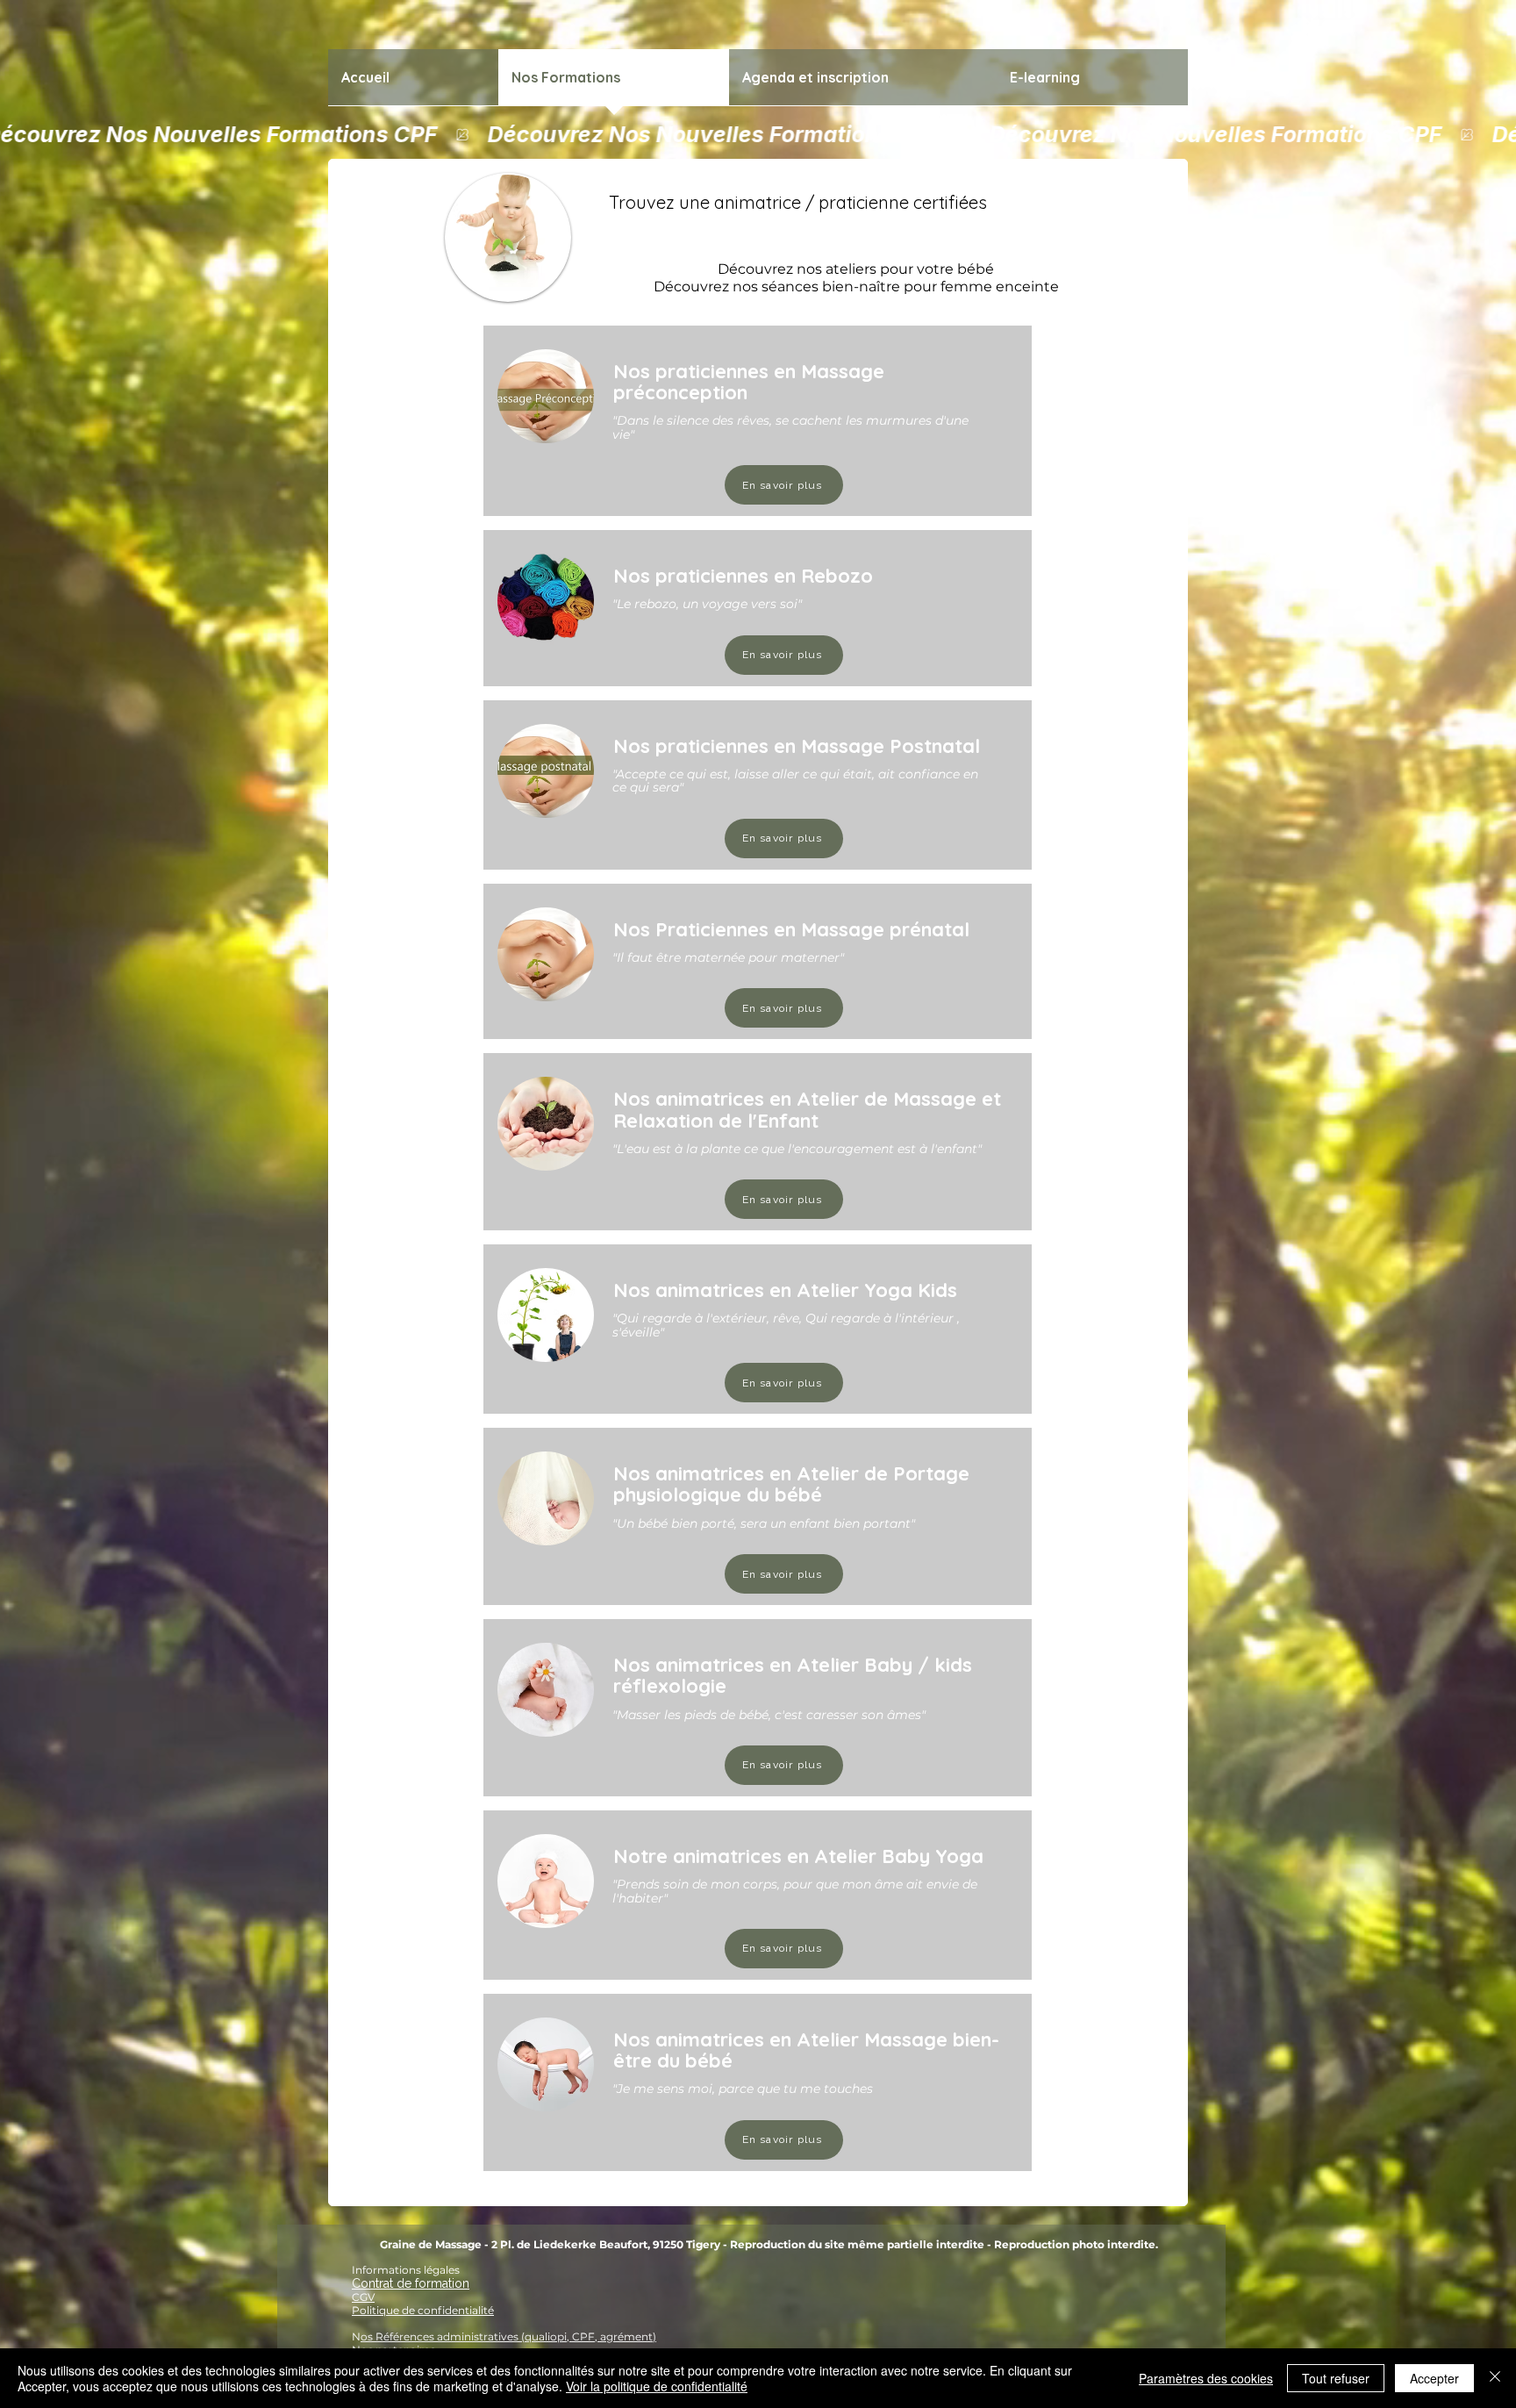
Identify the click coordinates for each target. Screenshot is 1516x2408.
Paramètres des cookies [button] (1206, 2378)
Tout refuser (1336, 2378)
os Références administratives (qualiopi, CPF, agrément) (508, 2336)
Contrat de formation (411, 2283)
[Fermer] (1495, 2378)
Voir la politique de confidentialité (657, 2386)
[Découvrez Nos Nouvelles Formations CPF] (758, 134)
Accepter (1434, 2378)
